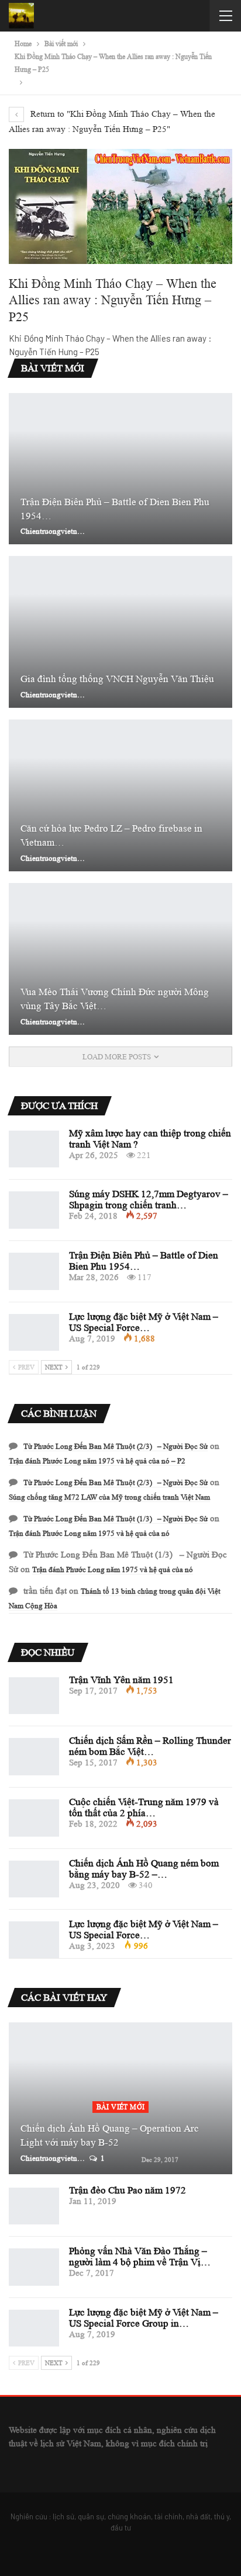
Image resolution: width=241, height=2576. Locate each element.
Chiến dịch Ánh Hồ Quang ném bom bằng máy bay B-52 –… (144, 1869)
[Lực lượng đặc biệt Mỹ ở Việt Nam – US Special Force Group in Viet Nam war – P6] (34, 1940)
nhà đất (198, 2516)
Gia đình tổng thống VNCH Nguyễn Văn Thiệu (117, 679)
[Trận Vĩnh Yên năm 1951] (34, 1696)
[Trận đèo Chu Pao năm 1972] (34, 2206)
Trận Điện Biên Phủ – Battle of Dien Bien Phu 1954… (115, 509)
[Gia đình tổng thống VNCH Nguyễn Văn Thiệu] (120, 632)
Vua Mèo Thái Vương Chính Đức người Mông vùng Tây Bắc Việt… (115, 999)
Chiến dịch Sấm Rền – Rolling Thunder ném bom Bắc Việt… (150, 1746)
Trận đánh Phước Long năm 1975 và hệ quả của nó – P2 (97, 1461)
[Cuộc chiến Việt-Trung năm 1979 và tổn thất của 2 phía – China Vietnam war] (34, 1818)
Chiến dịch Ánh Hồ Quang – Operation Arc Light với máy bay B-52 (110, 2135)
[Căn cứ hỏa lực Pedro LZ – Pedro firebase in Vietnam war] (120, 795)
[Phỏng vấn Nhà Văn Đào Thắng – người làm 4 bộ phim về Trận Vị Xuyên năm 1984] (34, 2267)
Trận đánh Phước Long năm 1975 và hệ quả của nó (89, 1533)
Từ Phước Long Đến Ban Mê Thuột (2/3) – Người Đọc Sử (116, 1446)
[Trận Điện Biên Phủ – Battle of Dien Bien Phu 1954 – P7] (34, 1271)
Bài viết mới (121, 2107)
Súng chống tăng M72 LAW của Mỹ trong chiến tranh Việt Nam (109, 1497)
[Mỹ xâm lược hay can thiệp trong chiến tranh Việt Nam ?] (34, 1149)
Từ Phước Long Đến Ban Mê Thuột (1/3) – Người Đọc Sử (116, 1519)
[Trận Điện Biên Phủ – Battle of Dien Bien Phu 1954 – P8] (120, 469)
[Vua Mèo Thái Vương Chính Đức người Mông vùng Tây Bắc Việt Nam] (120, 959)
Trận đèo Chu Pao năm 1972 (128, 2190)
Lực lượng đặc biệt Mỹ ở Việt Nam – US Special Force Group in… (144, 2318)
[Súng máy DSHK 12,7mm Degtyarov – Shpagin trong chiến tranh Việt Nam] (34, 1210)
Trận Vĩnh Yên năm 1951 (121, 1680)
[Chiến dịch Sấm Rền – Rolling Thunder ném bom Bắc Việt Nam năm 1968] (34, 1757)
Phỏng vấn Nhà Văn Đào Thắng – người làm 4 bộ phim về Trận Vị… (140, 2257)
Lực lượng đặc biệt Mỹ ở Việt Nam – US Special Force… (144, 1322)
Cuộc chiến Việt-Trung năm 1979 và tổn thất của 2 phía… (144, 1807)
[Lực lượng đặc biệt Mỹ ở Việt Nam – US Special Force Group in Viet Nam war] (34, 1333)
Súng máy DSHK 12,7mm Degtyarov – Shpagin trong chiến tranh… (149, 1200)
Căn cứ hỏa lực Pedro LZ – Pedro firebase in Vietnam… (111, 835)
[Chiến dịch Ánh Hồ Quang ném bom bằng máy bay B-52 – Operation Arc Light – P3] (34, 1879)
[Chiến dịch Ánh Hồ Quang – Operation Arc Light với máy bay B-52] (120, 2098)
